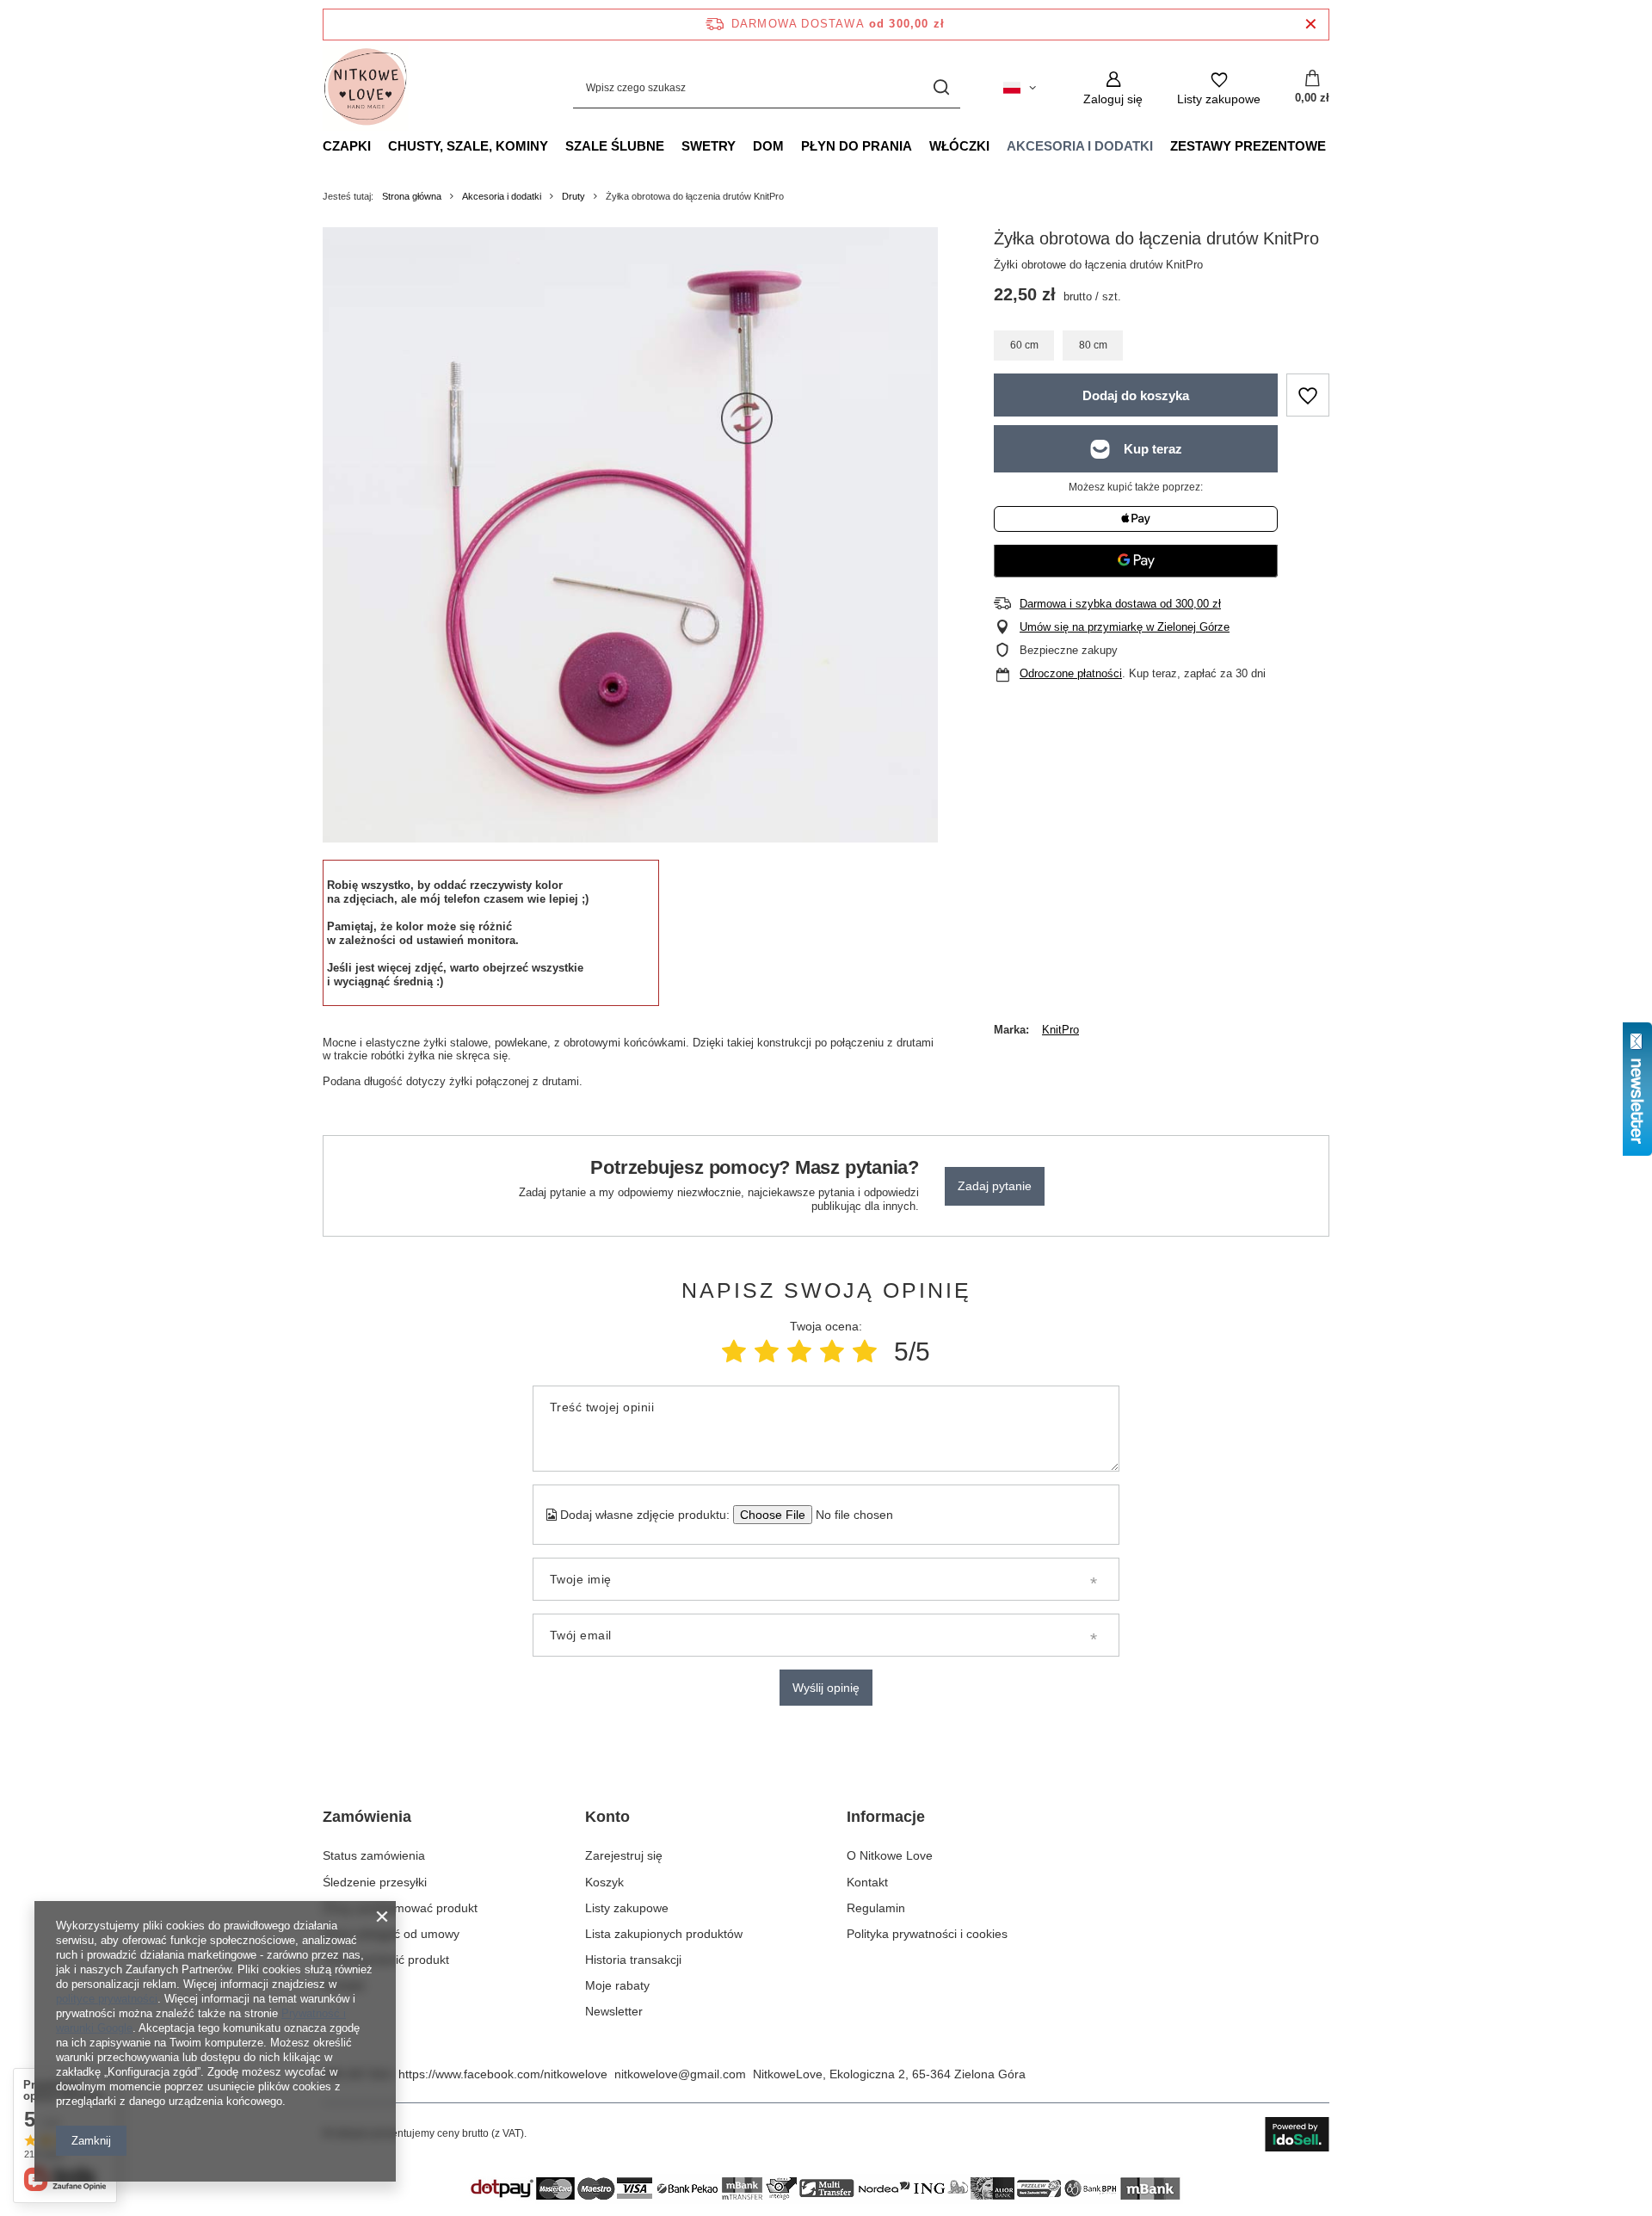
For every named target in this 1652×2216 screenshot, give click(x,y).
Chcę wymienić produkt (386, 1960)
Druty (573, 196)
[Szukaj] (941, 88)
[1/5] (734, 1352)
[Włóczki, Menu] (998, 145)
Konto (607, 1817)
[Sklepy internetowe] (1297, 2134)
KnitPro (1060, 1030)
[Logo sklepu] (366, 88)
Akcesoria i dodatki (1080, 146)
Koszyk (604, 1882)
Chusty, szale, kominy (468, 146)
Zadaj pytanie (995, 1186)
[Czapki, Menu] (379, 145)
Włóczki (959, 146)
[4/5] (832, 1352)
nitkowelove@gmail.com (680, 2074)
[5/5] (865, 1352)
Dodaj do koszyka (1136, 395)
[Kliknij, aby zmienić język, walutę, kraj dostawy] (1020, 88)
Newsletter (614, 2011)
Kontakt (343, 1985)
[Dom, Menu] (792, 145)
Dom (768, 146)
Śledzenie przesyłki (375, 1882)
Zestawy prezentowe (1248, 146)
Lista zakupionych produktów (664, 1934)
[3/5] (799, 1352)
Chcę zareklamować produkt (400, 1908)
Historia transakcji (633, 1960)
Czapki (347, 146)
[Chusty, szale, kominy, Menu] (557, 145)
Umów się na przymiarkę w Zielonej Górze (1125, 627)
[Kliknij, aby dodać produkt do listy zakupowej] (1308, 395)
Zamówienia (367, 1817)
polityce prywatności (107, 1999)
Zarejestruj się (624, 1855)
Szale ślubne (615, 146)
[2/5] (767, 1352)
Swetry (709, 146)
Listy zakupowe (627, 1908)
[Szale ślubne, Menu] (673, 145)
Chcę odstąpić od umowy (391, 1934)
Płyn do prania (857, 146)
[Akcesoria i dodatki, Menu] (1162, 145)
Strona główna (412, 196)
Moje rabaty (617, 1985)
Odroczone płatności (1071, 673)
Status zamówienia (374, 1855)
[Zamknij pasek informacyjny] (1311, 25)
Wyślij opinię (826, 1688)
